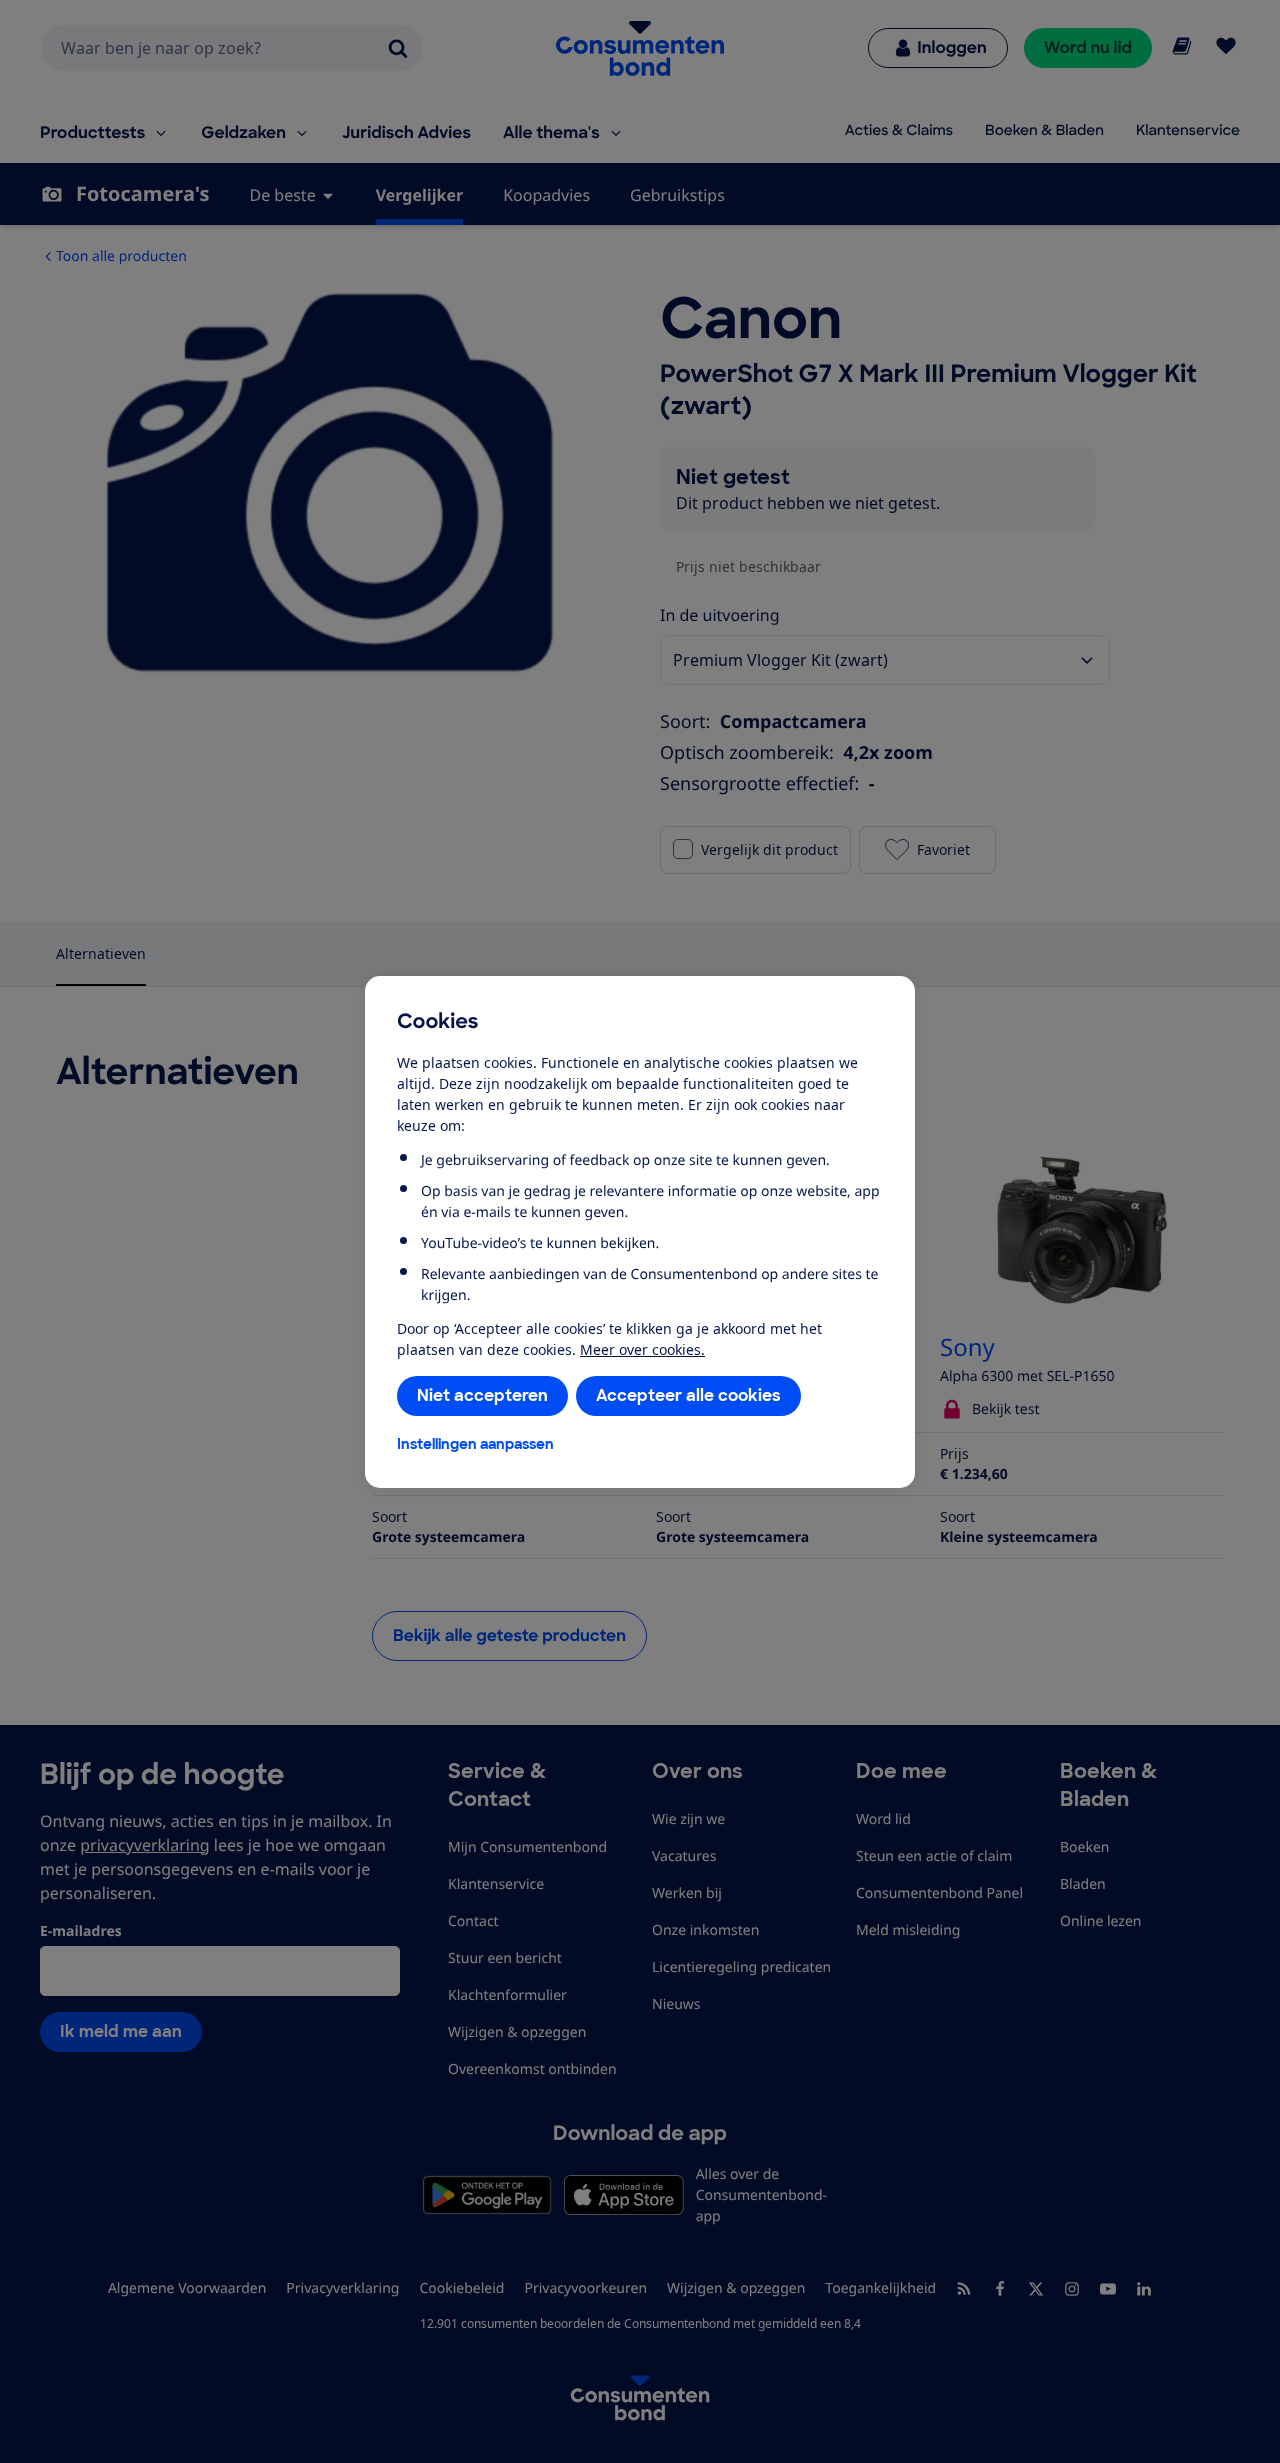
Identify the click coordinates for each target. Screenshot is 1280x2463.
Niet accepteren (482, 1395)
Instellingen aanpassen (475, 1444)
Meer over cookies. (642, 1349)
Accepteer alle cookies (688, 1395)
